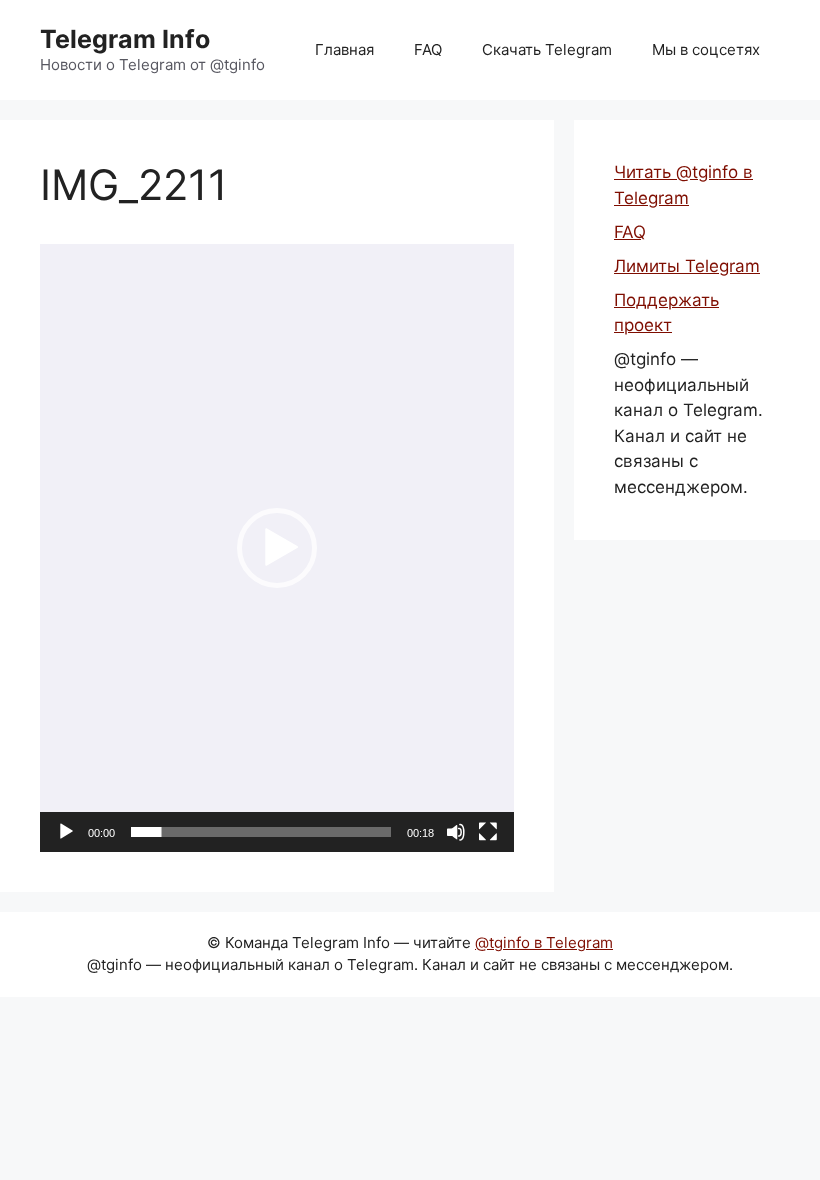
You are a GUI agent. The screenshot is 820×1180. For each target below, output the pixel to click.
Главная (344, 49)
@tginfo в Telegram (544, 942)
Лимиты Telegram (687, 266)
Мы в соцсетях (706, 49)
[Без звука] (456, 832)
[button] (277, 548)
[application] (277, 547)
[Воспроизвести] (66, 832)
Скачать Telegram (547, 49)
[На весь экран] (488, 832)
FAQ (428, 49)
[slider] (261, 832)
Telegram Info (125, 39)
